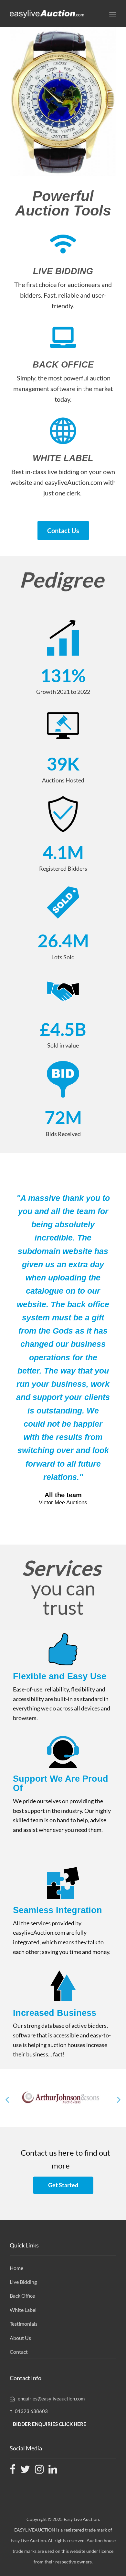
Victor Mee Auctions (63, 1503)
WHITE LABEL (63, 458)
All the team (63, 1495)
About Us (20, 2338)
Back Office (22, 2296)
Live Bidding (23, 2282)
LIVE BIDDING (63, 271)
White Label (23, 2310)
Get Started (63, 2185)
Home (16, 2268)
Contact (19, 2352)
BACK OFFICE (63, 365)
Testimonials (24, 2324)
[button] (7, 2099)
